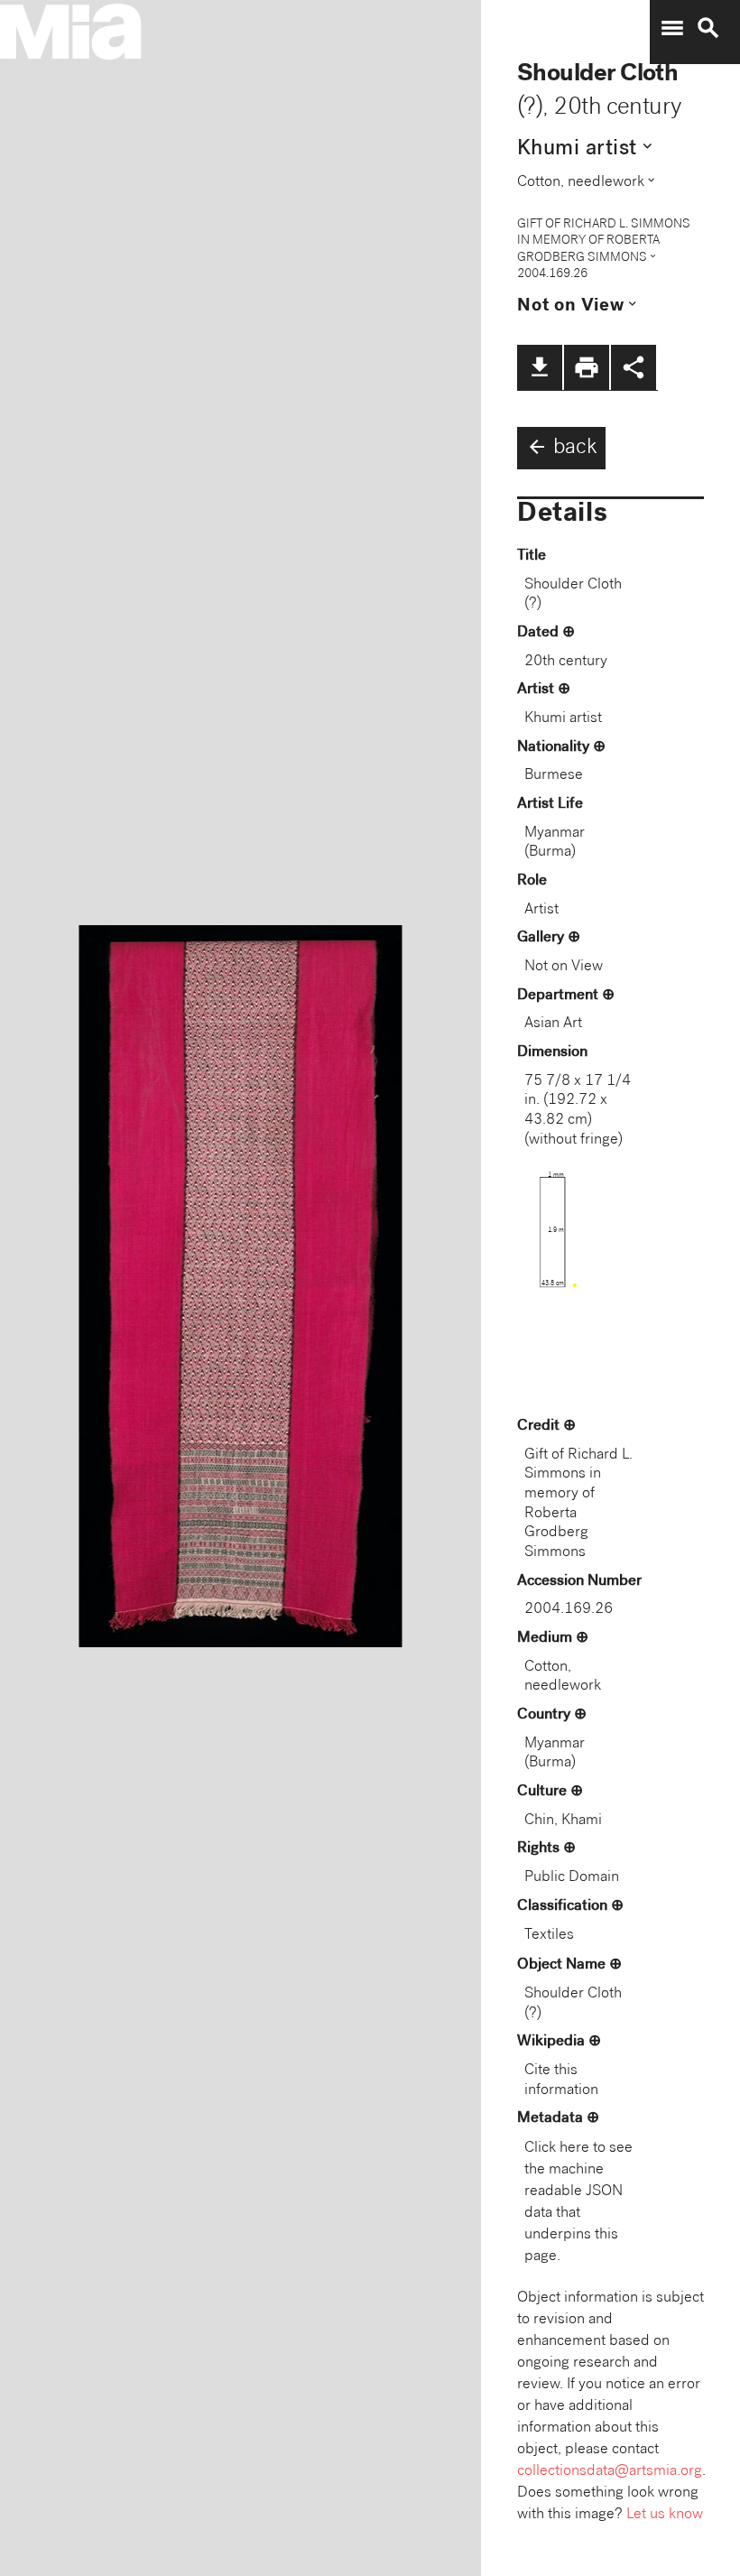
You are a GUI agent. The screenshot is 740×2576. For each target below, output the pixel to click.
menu (672, 28)
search (708, 28)
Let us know (665, 2515)
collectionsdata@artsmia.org (610, 2472)
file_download (540, 367)
